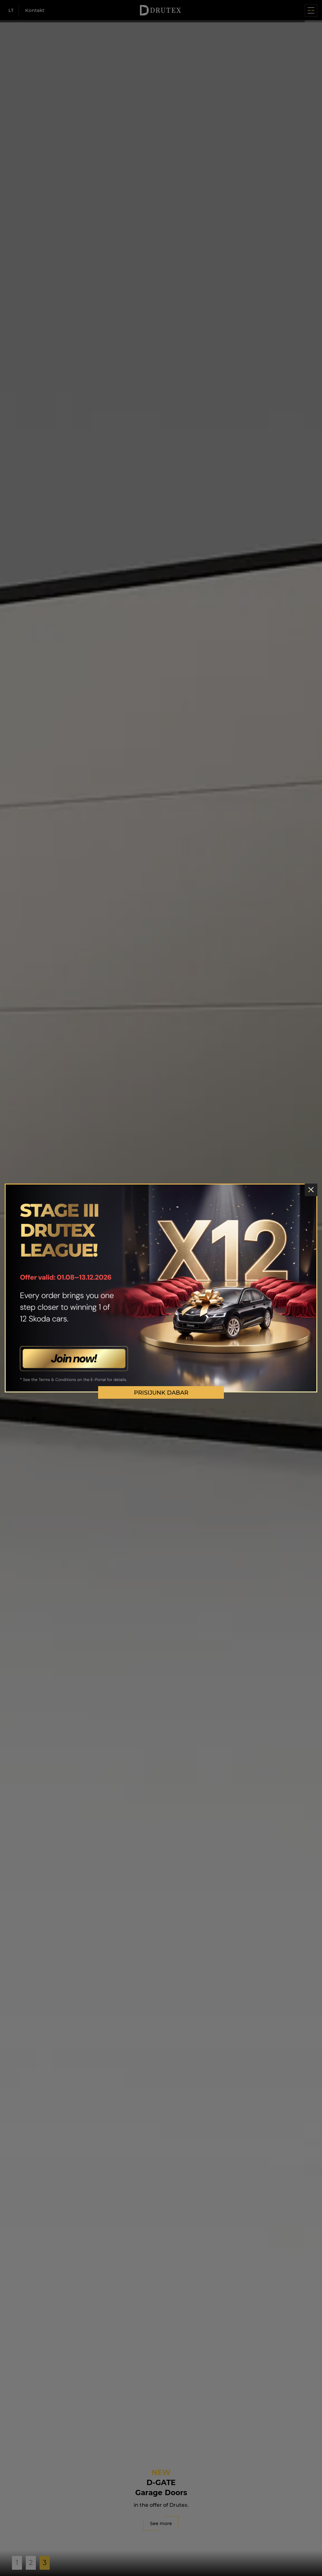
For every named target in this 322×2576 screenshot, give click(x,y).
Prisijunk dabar (161, 1393)
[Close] (311, 1190)
